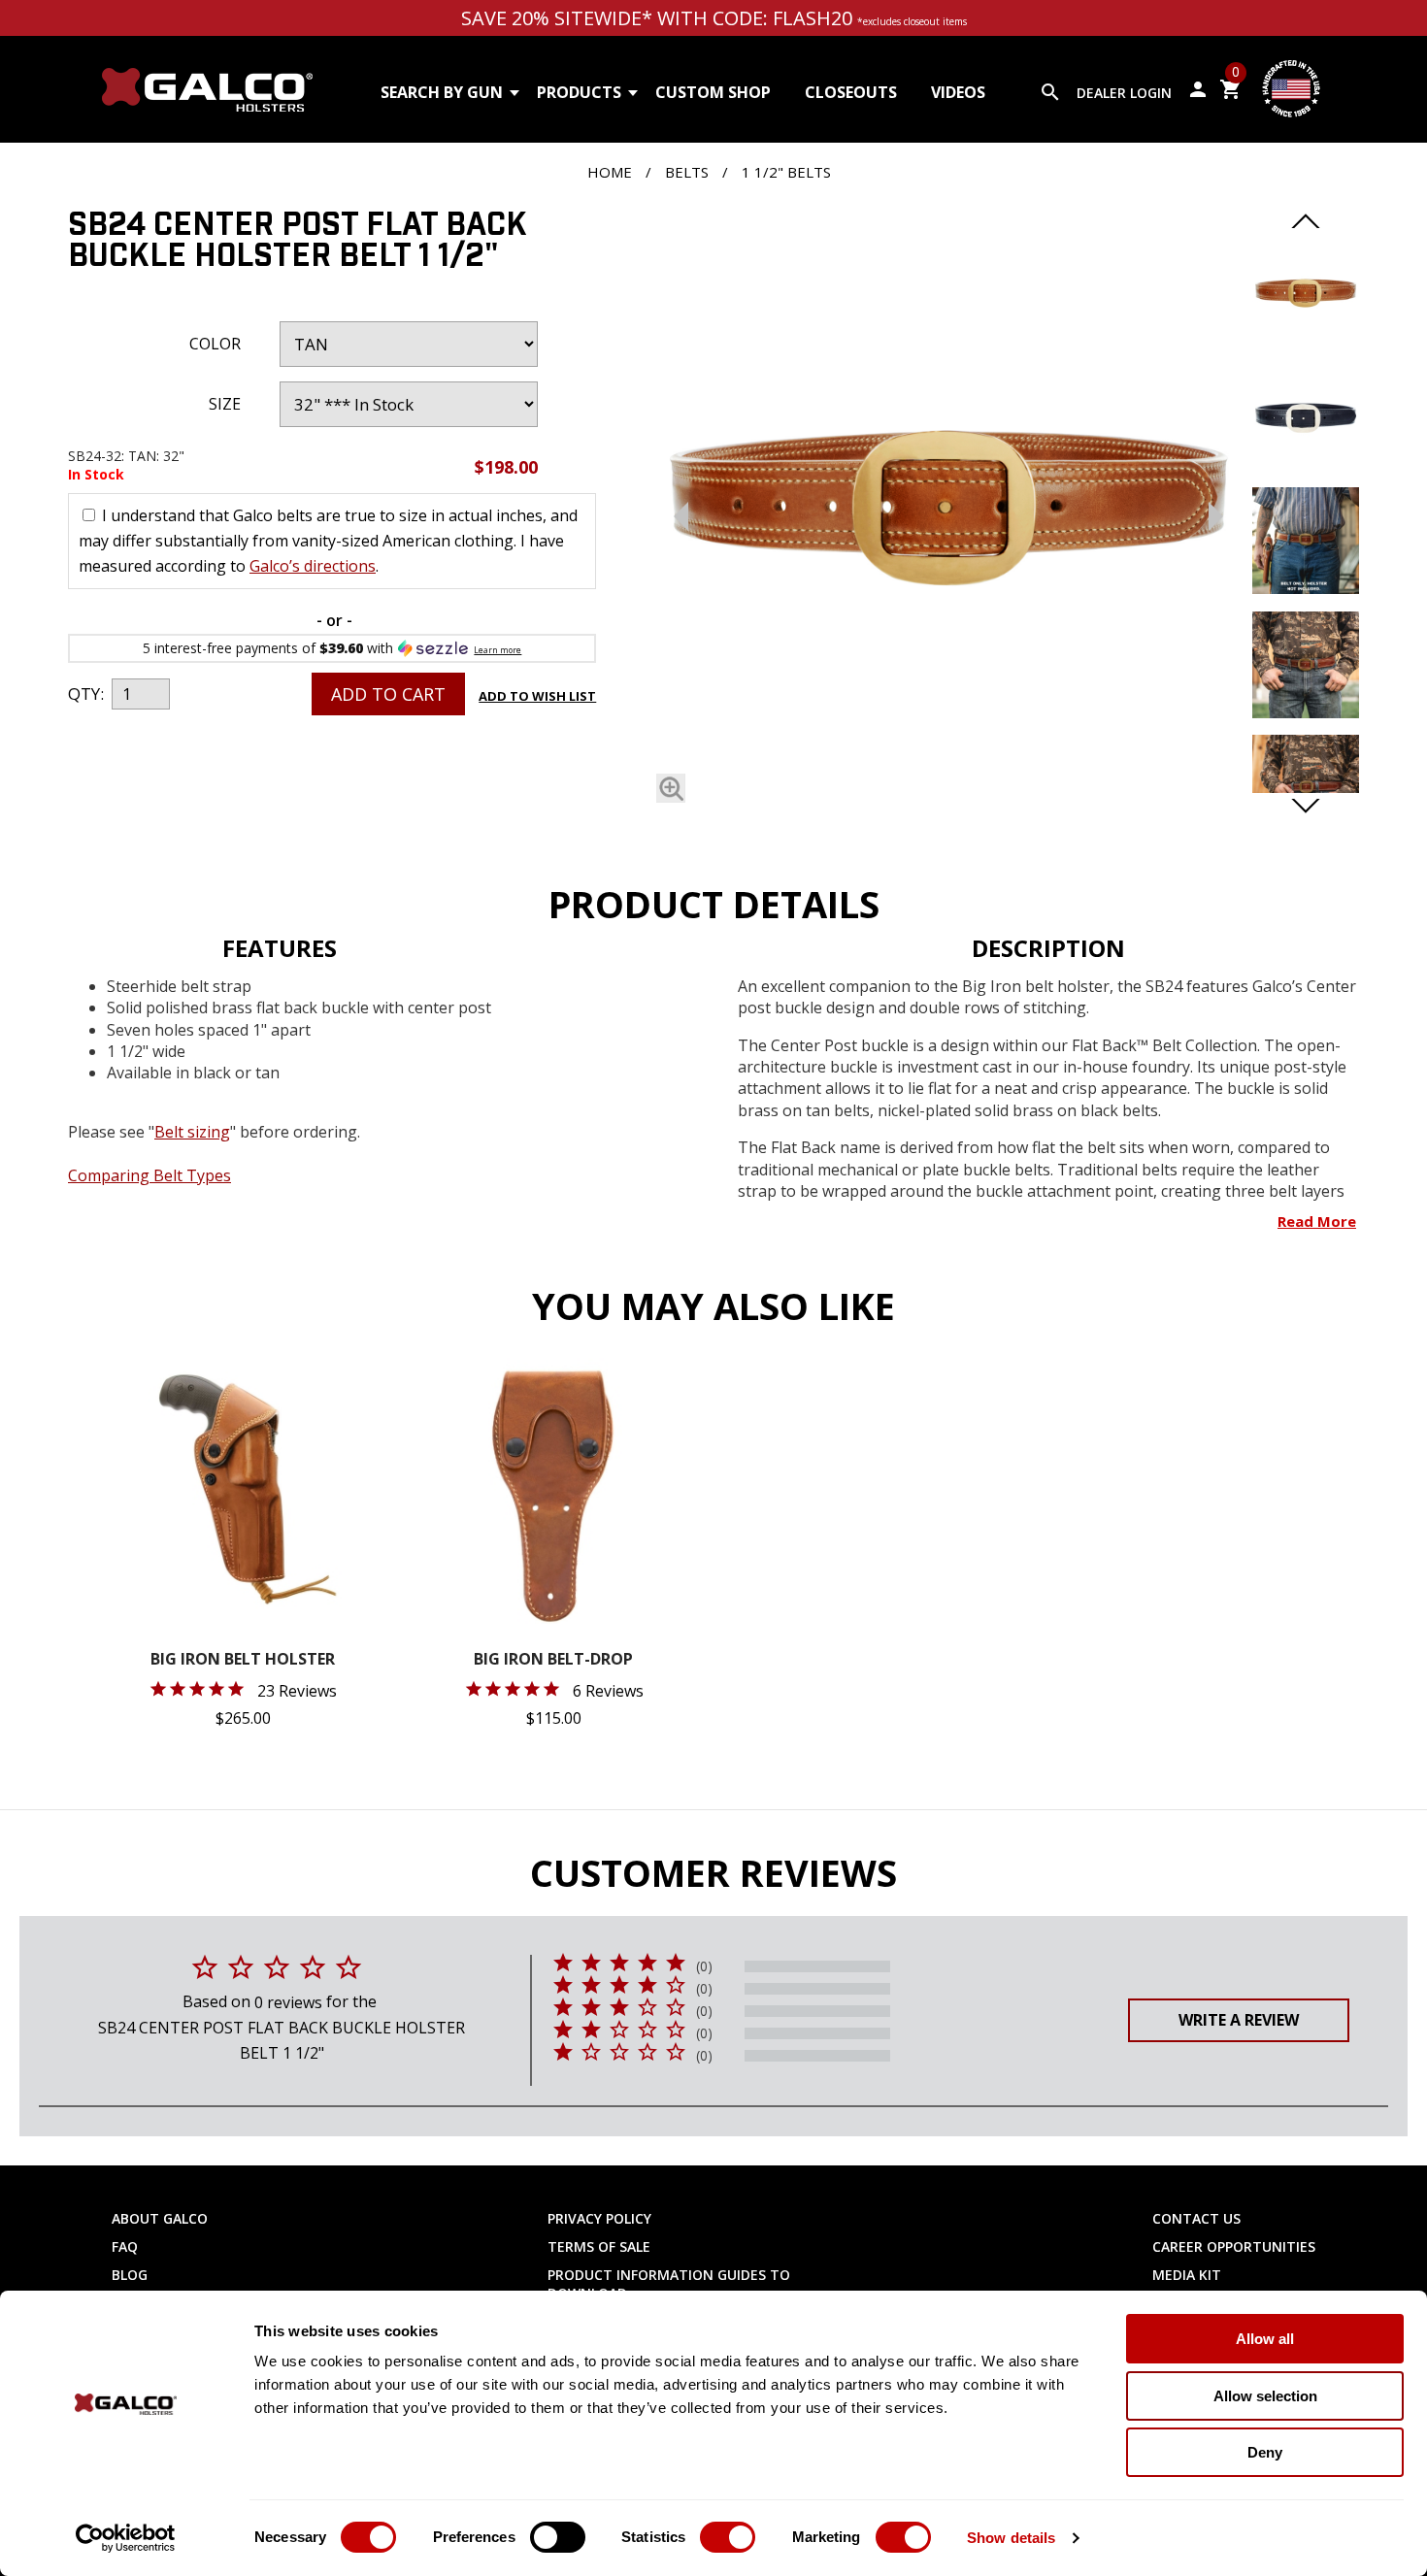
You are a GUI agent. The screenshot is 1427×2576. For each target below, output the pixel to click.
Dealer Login (1124, 93)
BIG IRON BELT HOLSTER (243, 1660)
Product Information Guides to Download (669, 2284)
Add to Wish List (537, 696)
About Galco (160, 2218)
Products (579, 92)
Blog (130, 2275)
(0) (704, 1966)
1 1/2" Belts (786, 172)
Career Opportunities (1234, 2246)
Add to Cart (388, 694)
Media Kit (1187, 2275)
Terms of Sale (599, 2246)
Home (610, 172)
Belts (687, 172)
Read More (1317, 1221)
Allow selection (1265, 2396)
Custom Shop (713, 92)
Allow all (1265, 2339)
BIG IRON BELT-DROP (553, 1660)
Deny (1265, 2452)
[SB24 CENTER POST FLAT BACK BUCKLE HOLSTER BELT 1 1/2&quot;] (1306, 341)
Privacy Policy (599, 2218)
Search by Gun (442, 92)
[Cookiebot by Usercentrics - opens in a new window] (126, 2538)
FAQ (125, 2246)
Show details (1011, 2538)
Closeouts (851, 92)
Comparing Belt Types (149, 1175)
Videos (958, 92)
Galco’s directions (313, 566)
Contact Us (1196, 2218)
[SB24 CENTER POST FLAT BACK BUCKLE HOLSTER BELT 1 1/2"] (671, 788)
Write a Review (1239, 2020)
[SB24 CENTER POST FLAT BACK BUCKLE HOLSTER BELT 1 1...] (948, 511)
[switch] (558, 2537)
